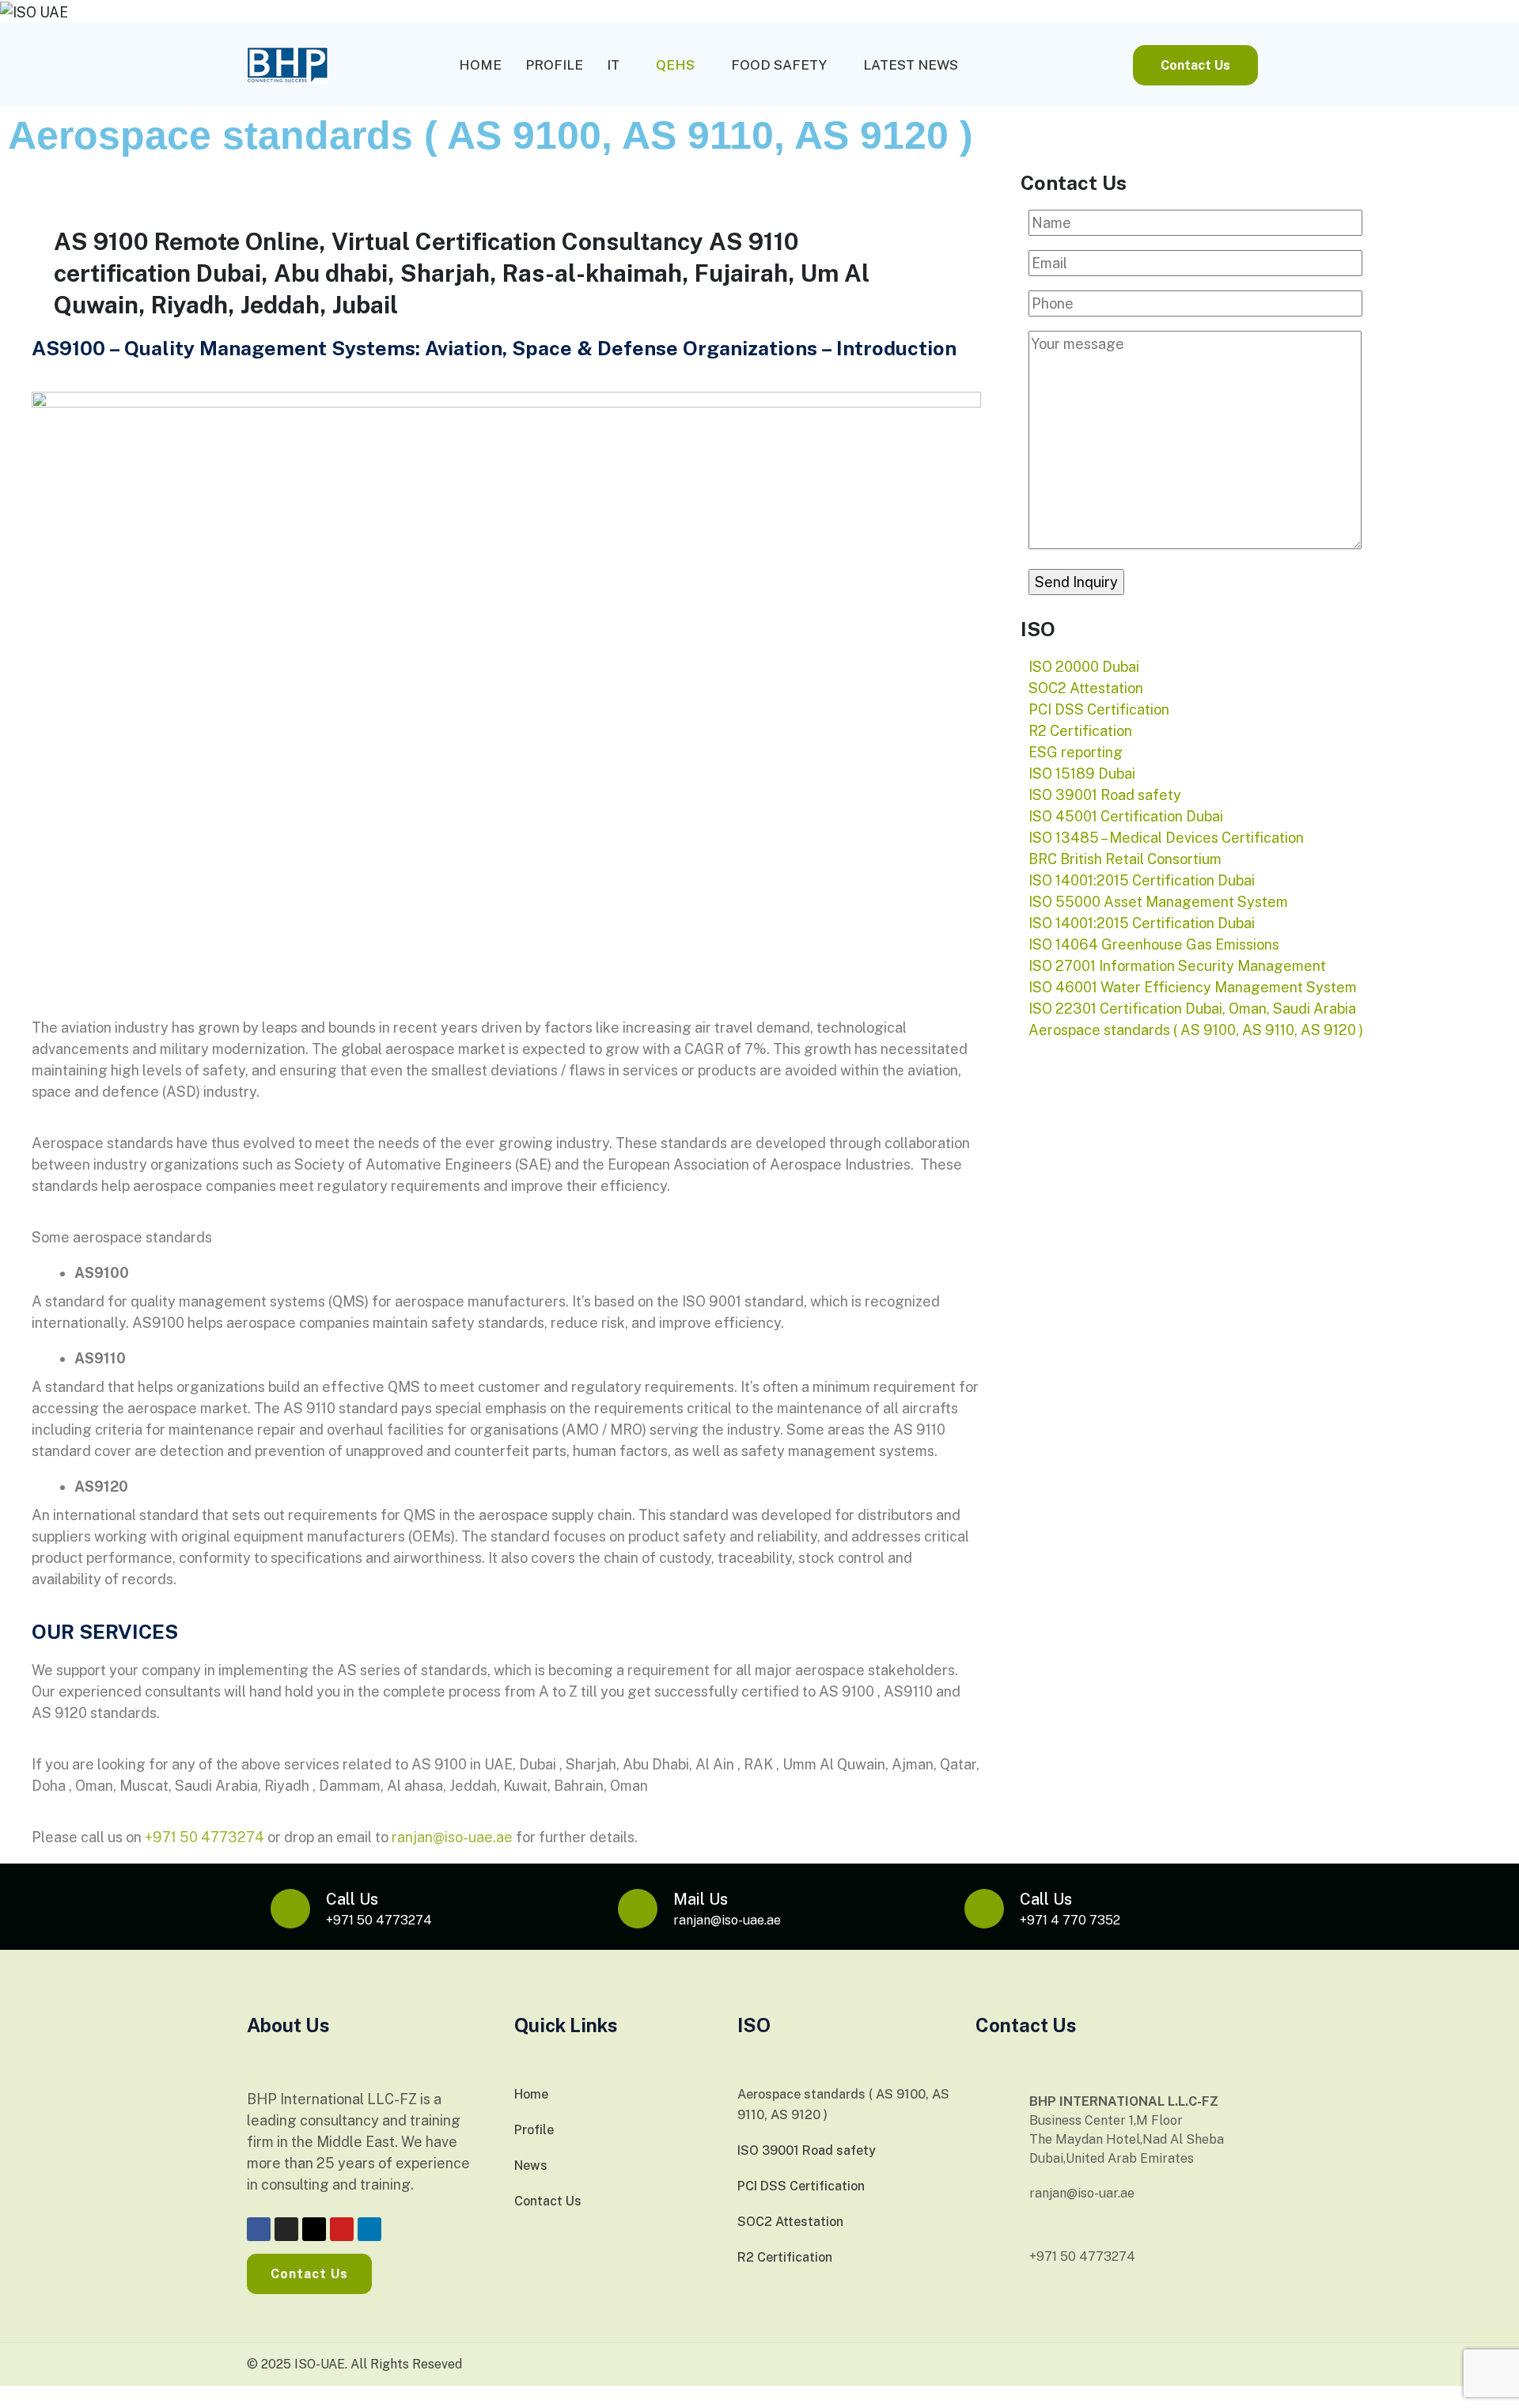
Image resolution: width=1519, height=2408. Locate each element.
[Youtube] (342, 2229)
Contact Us (548, 2201)
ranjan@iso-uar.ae (1082, 2193)
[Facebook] (259, 2229)
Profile (554, 65)
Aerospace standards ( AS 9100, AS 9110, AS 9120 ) (843, 2105)
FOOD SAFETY (779, 65)
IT (613, 65)
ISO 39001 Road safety (807, 2150)
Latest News (911, 65)
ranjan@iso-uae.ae (452, 1837)
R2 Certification (785, 2257)
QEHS (675, 65)
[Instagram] (286, 2229)
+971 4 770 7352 (1070, 1920)
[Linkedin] (369, 2229)
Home (480, 65)
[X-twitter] (314, 2229)
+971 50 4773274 (205, 1837)
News (531, 2165)
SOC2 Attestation (790, 2222)
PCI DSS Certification (801, 2186)
